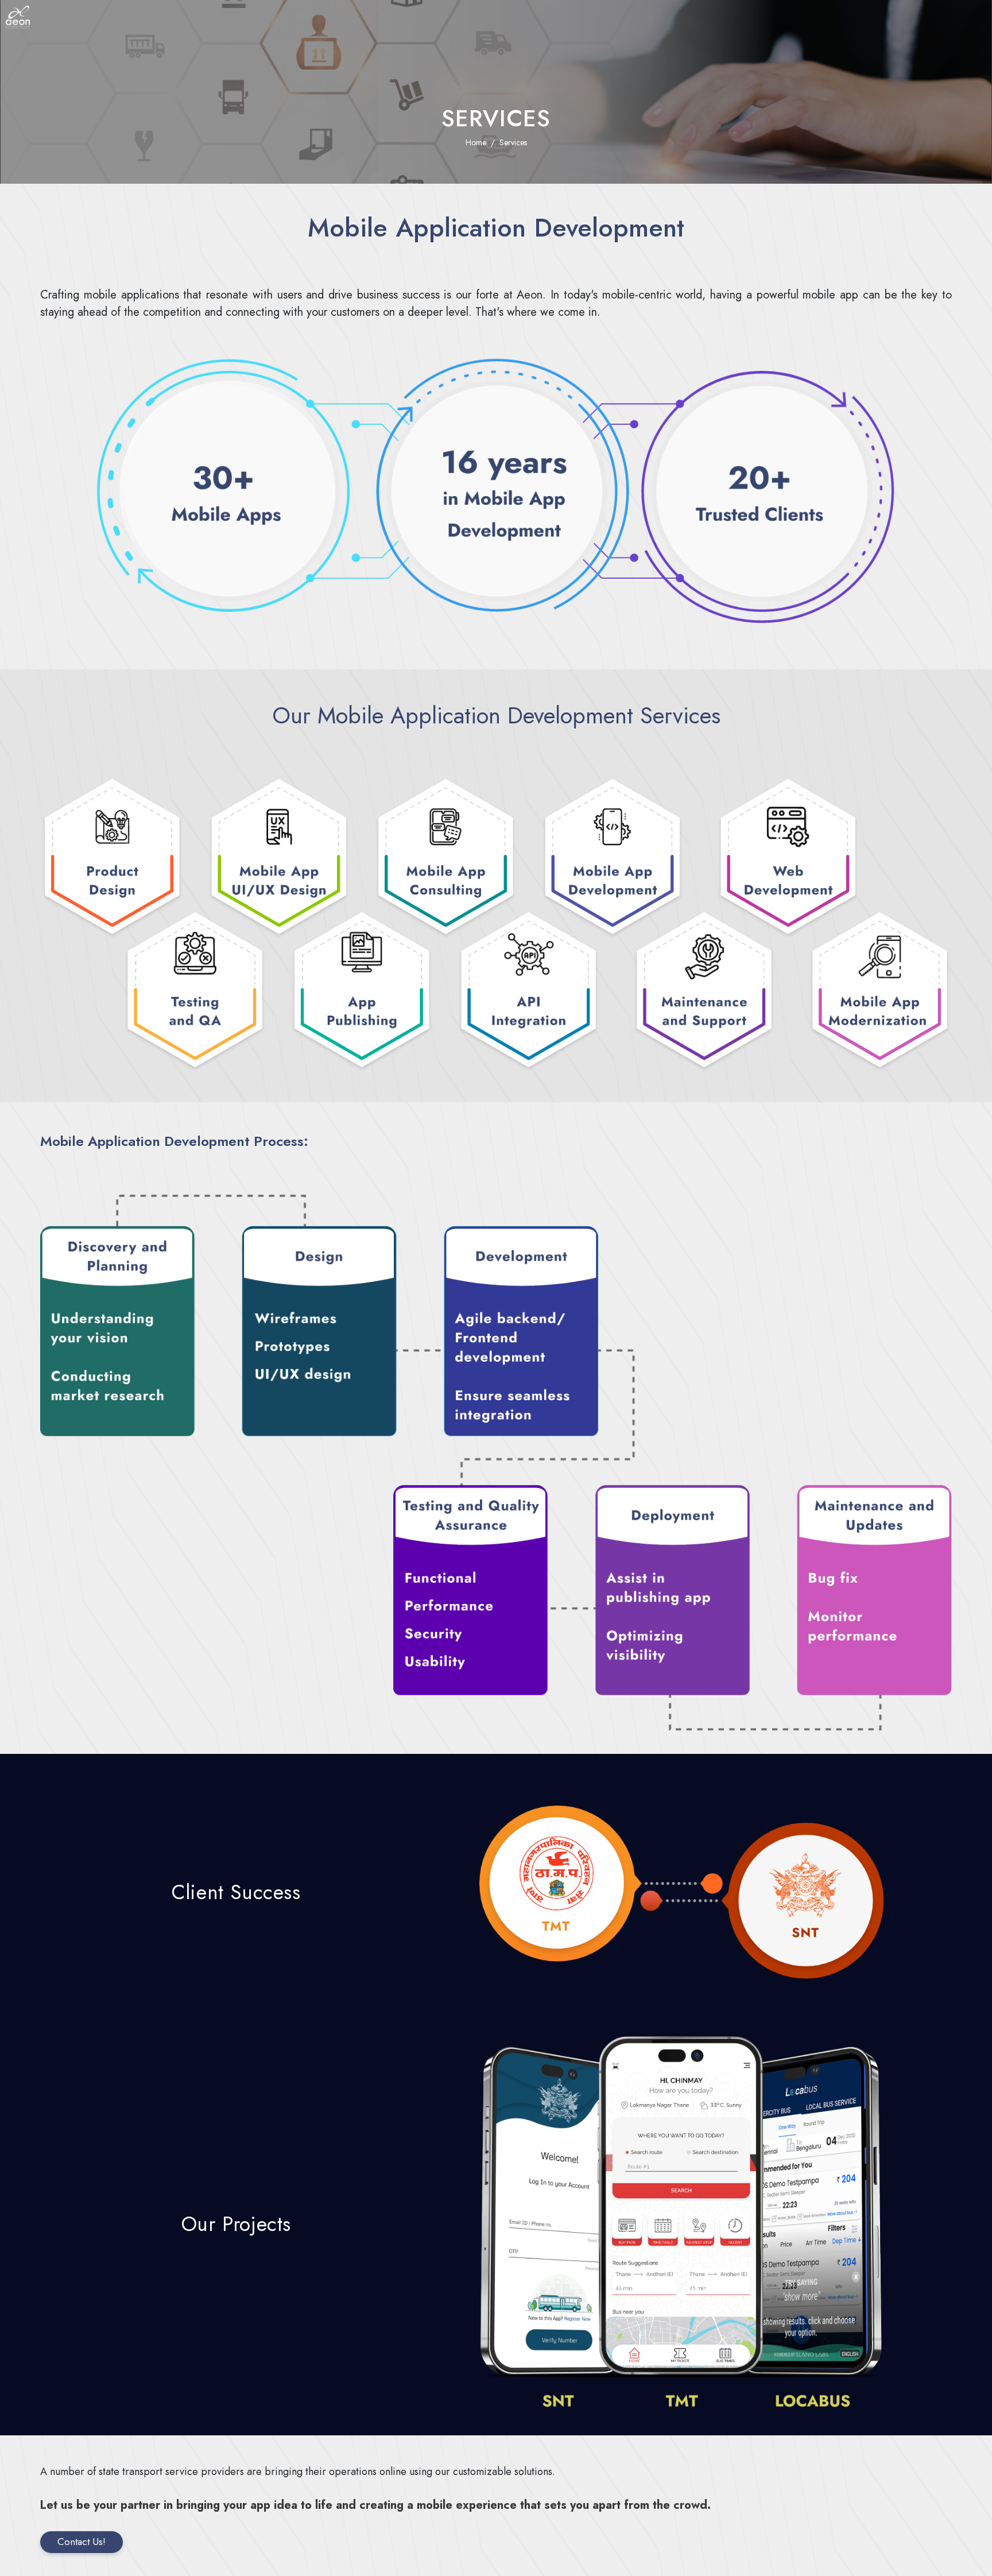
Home (476, 142)
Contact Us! (82, 2542)
